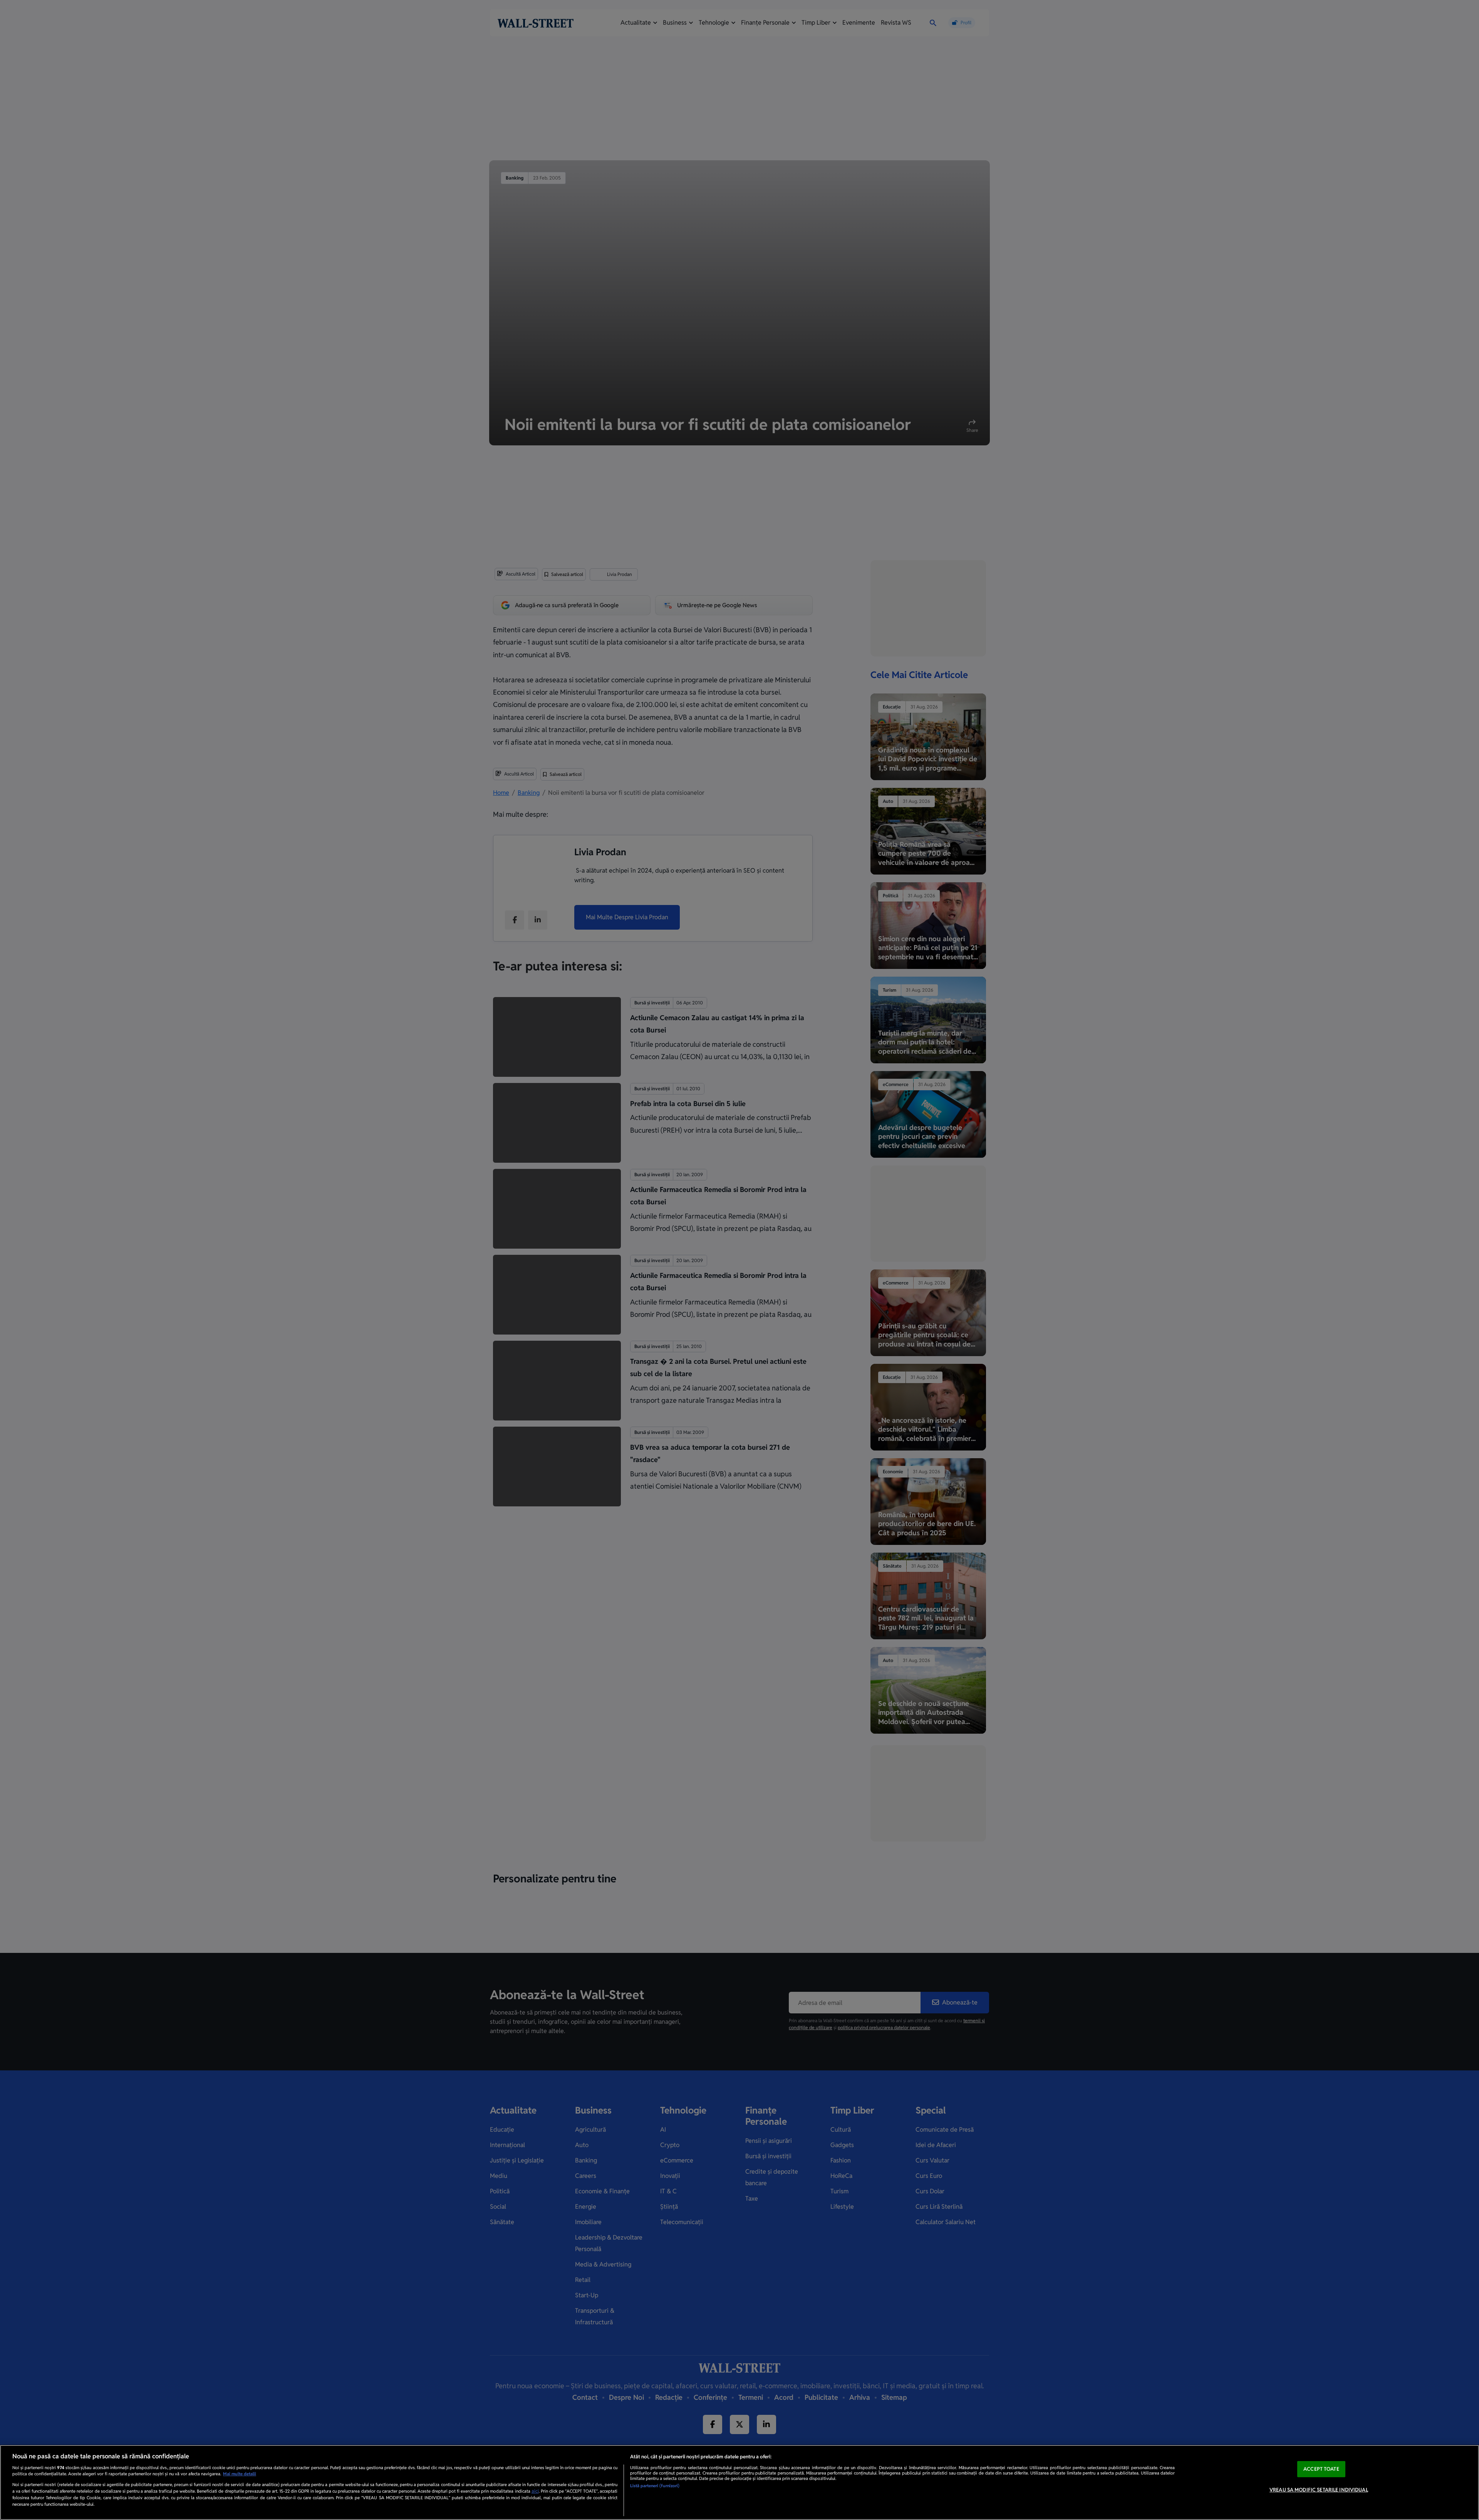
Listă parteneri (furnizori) (655, 2486)
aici (535, 2491)
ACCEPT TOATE (1321, 2469)
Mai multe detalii (240, 2474)
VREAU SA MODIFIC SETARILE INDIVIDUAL (1319, 2490)
